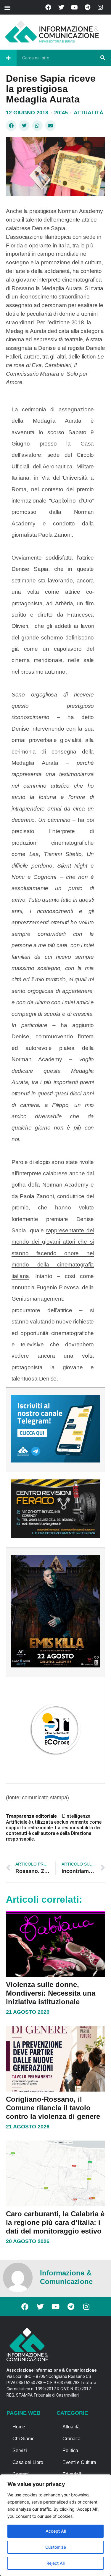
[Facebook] (48, 7)
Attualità (89, 113)
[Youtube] (74, 7)
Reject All (55, 2563)
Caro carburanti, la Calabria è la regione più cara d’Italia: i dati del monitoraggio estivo (55, 2222)
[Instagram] (100, 7)
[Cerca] (103, 58)
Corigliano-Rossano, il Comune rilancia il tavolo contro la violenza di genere (53, 2108)
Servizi (20, 2451)
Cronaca (71, 2439)
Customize (56, 2547)
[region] (55, 2525)
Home (19, 2427)
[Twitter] (61, 7)
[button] (7, 7)
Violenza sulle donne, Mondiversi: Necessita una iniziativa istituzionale (51, 1993)
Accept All (56, 2531)
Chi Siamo (24, 2439)
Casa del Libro (28, 2462)
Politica (70, 2451)
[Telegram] (87, 7)
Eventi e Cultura (79, 2462)
